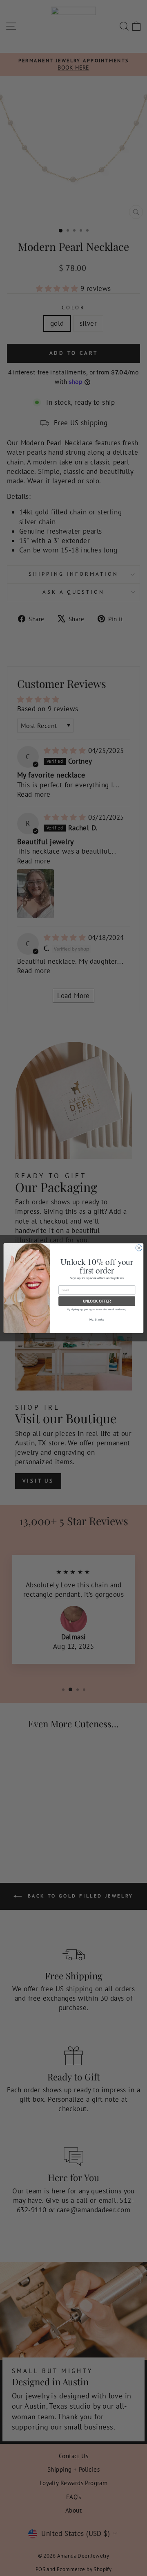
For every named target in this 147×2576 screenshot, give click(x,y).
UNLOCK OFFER (97, 1301)
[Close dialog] (139, 1247)
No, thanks (97, 1319)
